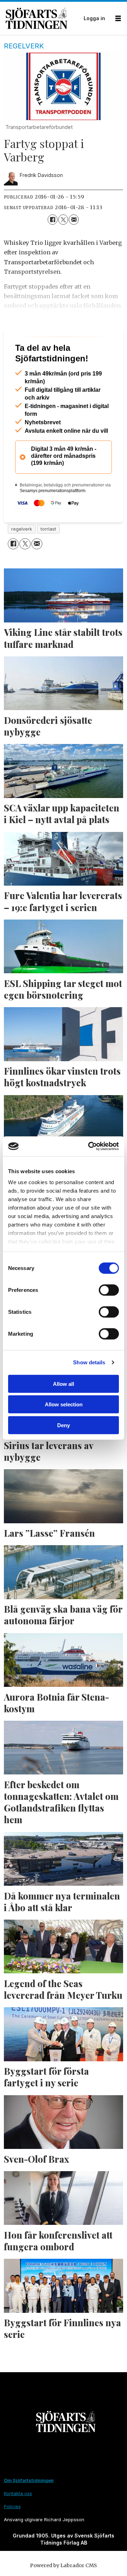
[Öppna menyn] (118, 19)
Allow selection (64, 1404)
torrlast (48, 557)
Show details (89, 1362)
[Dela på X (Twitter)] (63, 219)
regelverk (22, 557)
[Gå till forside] (43, 18)
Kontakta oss (18, 2521)
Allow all (64, 1384)
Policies (12, 2534)
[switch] (109, 1290)
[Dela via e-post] (74, 219)
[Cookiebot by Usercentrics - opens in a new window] (90, 1146)
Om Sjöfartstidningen (29, 2508)
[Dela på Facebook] (53, 219)
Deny (64, 1425)
